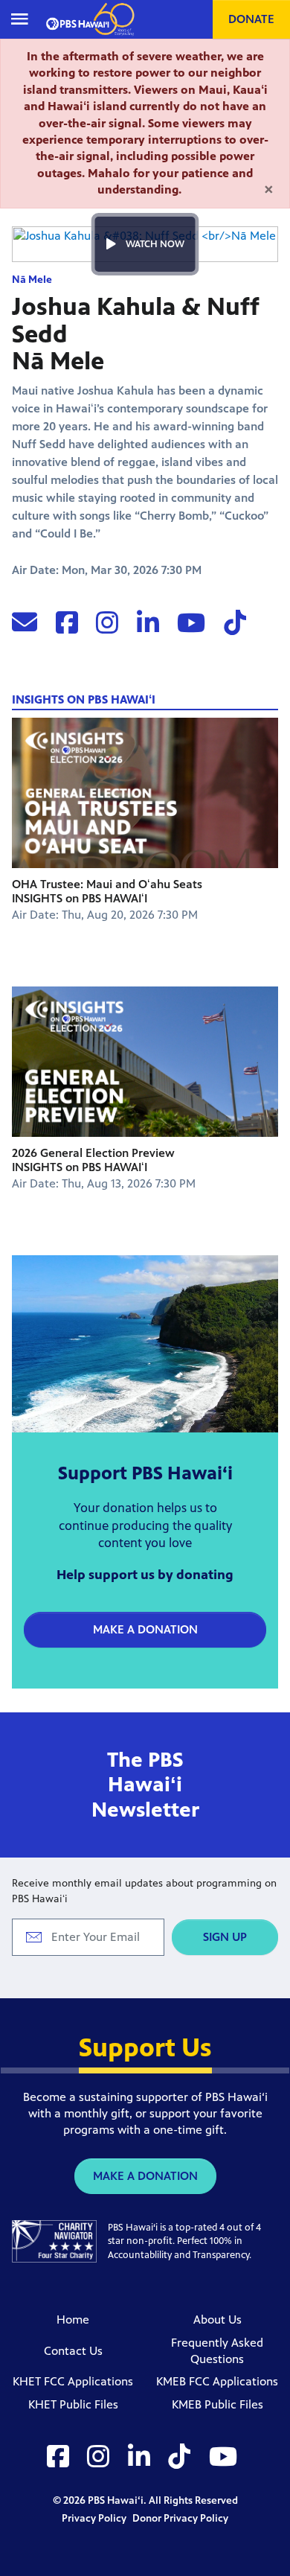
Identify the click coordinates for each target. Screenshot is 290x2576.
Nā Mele (32, 280)
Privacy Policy (95, 2518)
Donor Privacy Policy (180, 2518)
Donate (251, 19)
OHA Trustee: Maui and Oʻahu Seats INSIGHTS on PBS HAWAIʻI (107, 891)
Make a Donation (145, 1629)
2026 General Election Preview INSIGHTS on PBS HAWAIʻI (93, 1160)
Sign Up (225, 1937)
